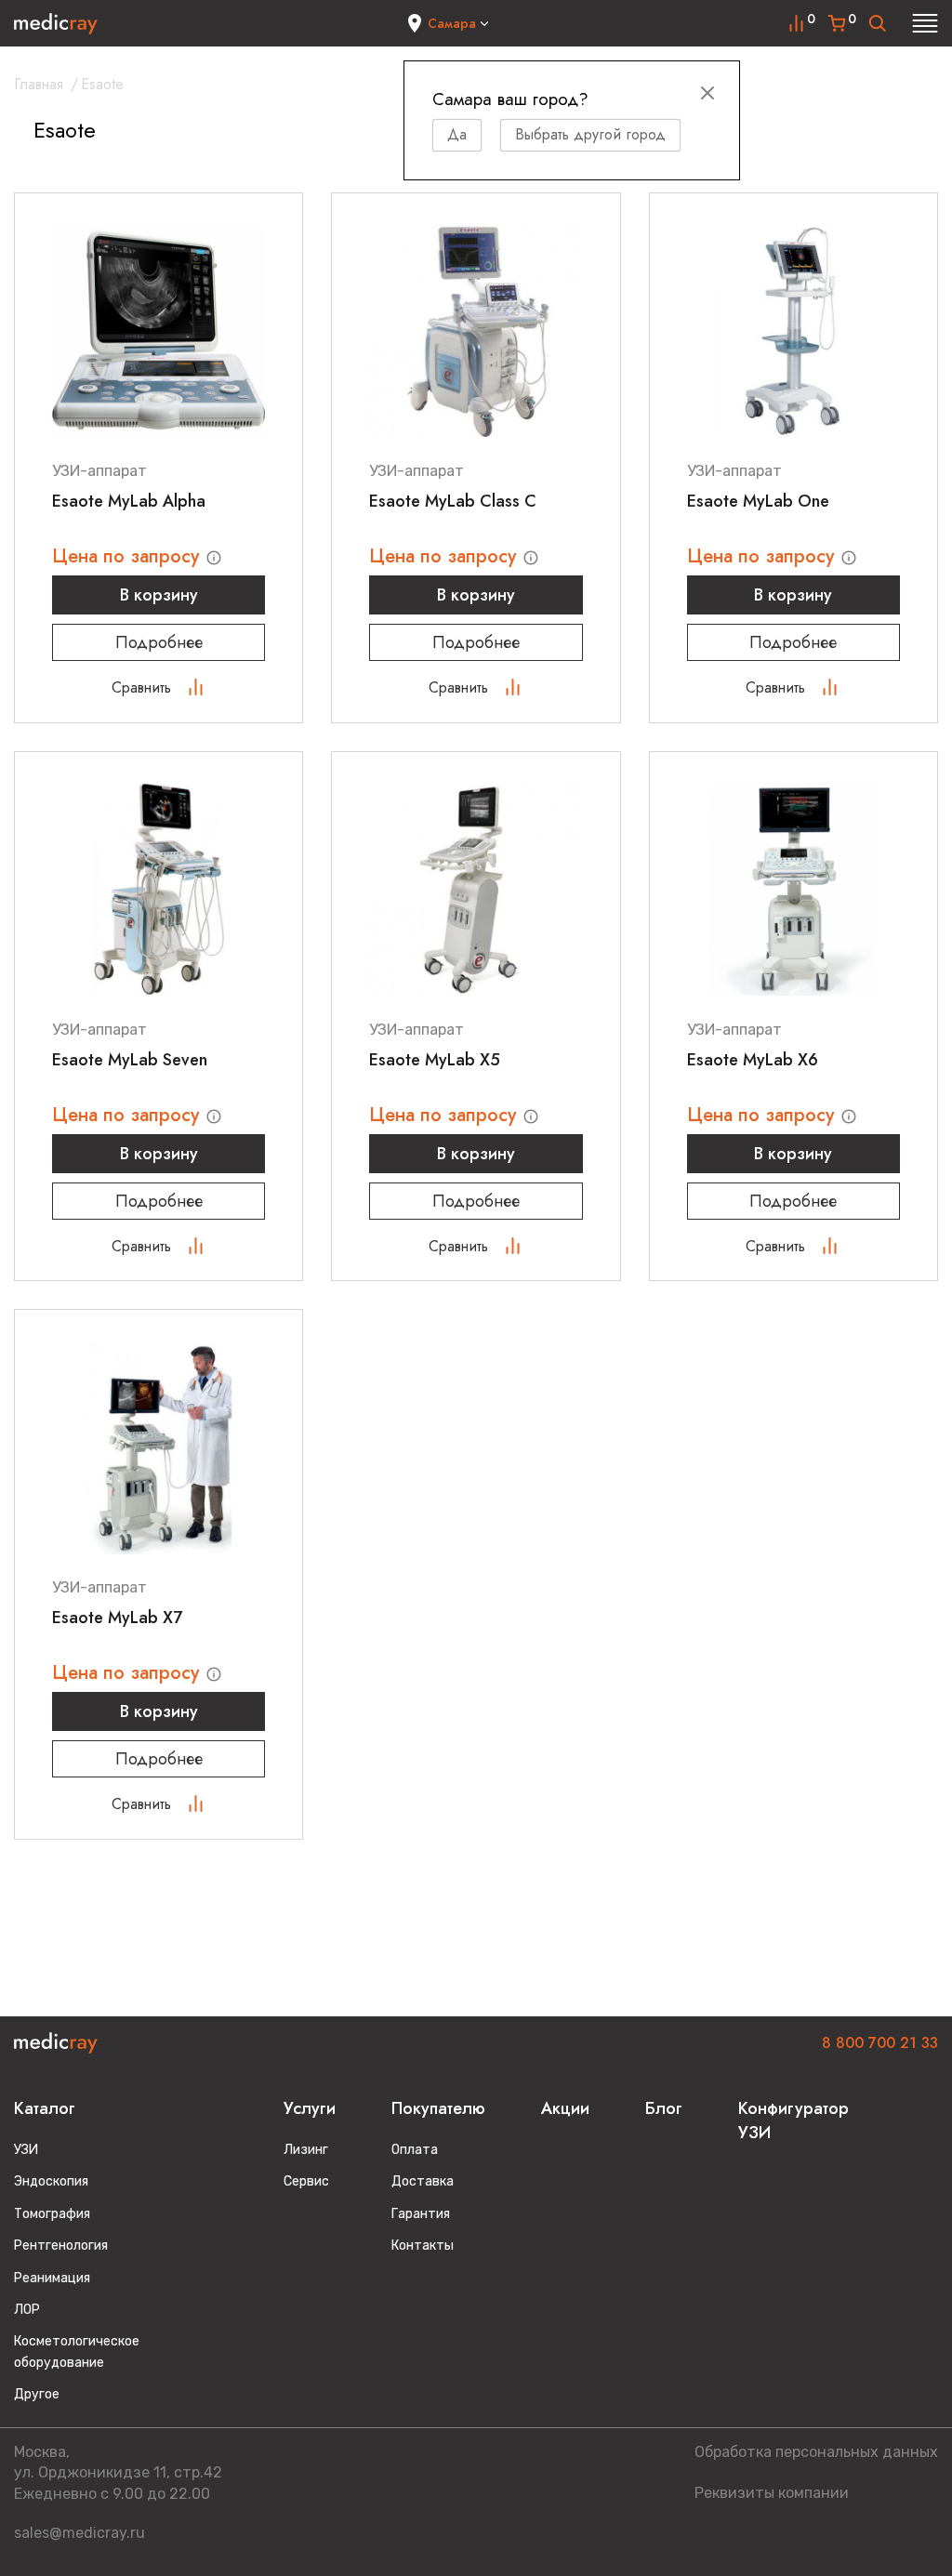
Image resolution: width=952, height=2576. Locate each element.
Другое (37, 2394)
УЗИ (26, 2150)
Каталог (45, 2108)
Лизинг (306, 2150)
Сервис (306, 2181)
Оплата (415, 2150)
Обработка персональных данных (816, 2452)
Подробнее (159, 642)
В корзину (159, 595)
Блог (664, 2108)
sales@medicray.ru (79, 2533)
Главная (39, 84)
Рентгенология (61, 2246)
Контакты (423, 2246)
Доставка (423, 2181)
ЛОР (27, 2310)
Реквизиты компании (772, 2493)
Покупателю (438, 2108)
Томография (52, 2214)
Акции (565, 2108)
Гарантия (421, 2214)
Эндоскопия (51, 2181)
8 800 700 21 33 (880, 2043)
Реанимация (52, 2278)
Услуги (310, 2108)
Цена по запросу (128, 556)
